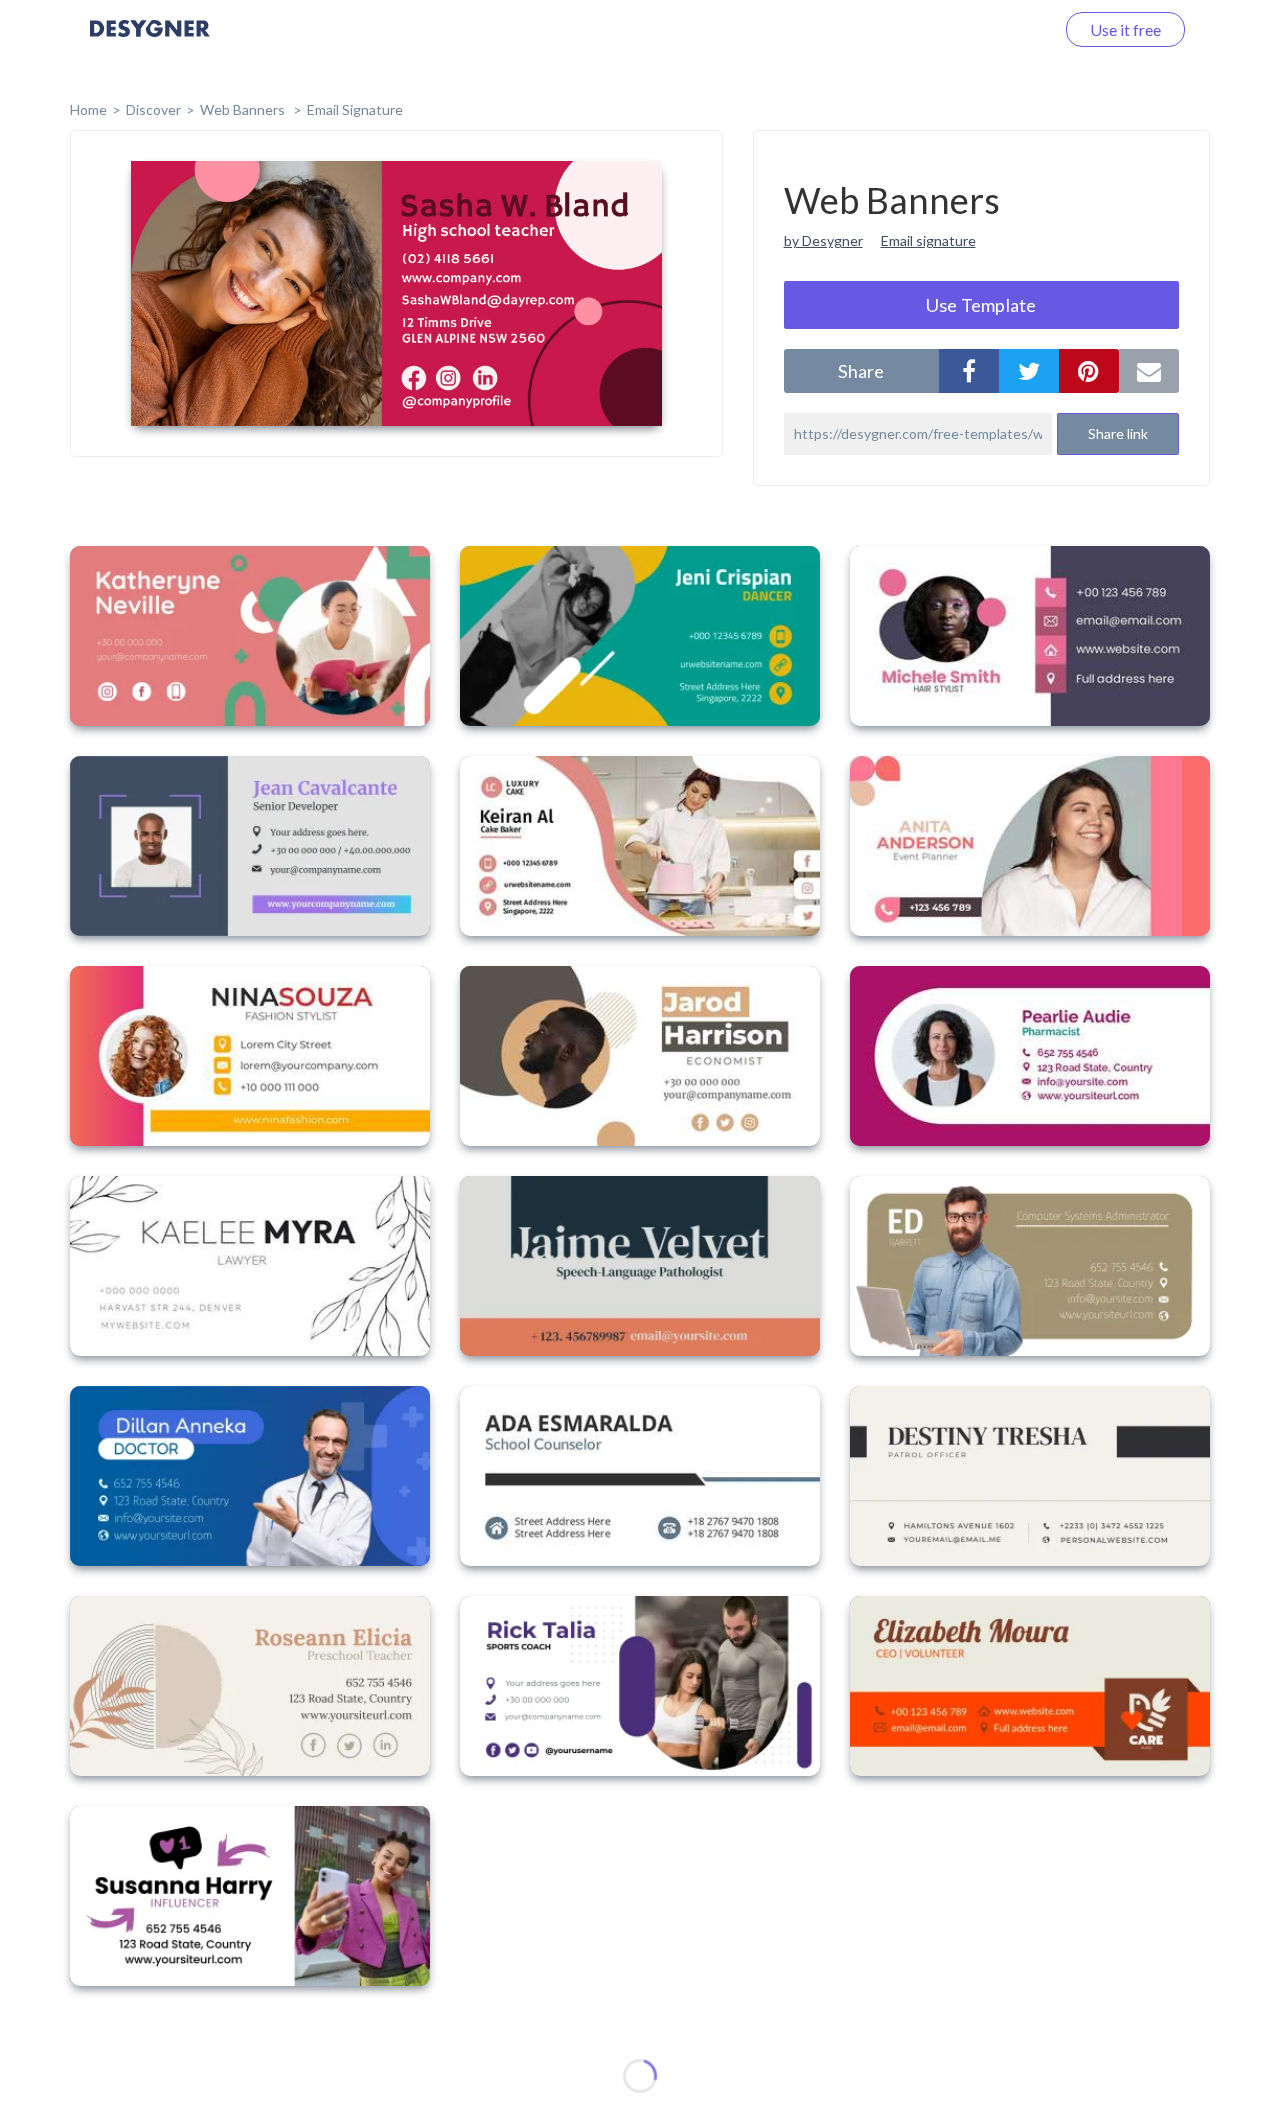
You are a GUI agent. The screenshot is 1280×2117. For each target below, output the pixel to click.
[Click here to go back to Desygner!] (150, 42)
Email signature (928, 240)
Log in (1007, 29)
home (88, 109)
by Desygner (823, 240)
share (861, 371)
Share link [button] (1118, 433)
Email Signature (355, 109)
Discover (153, 109)
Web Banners (244, 109)
